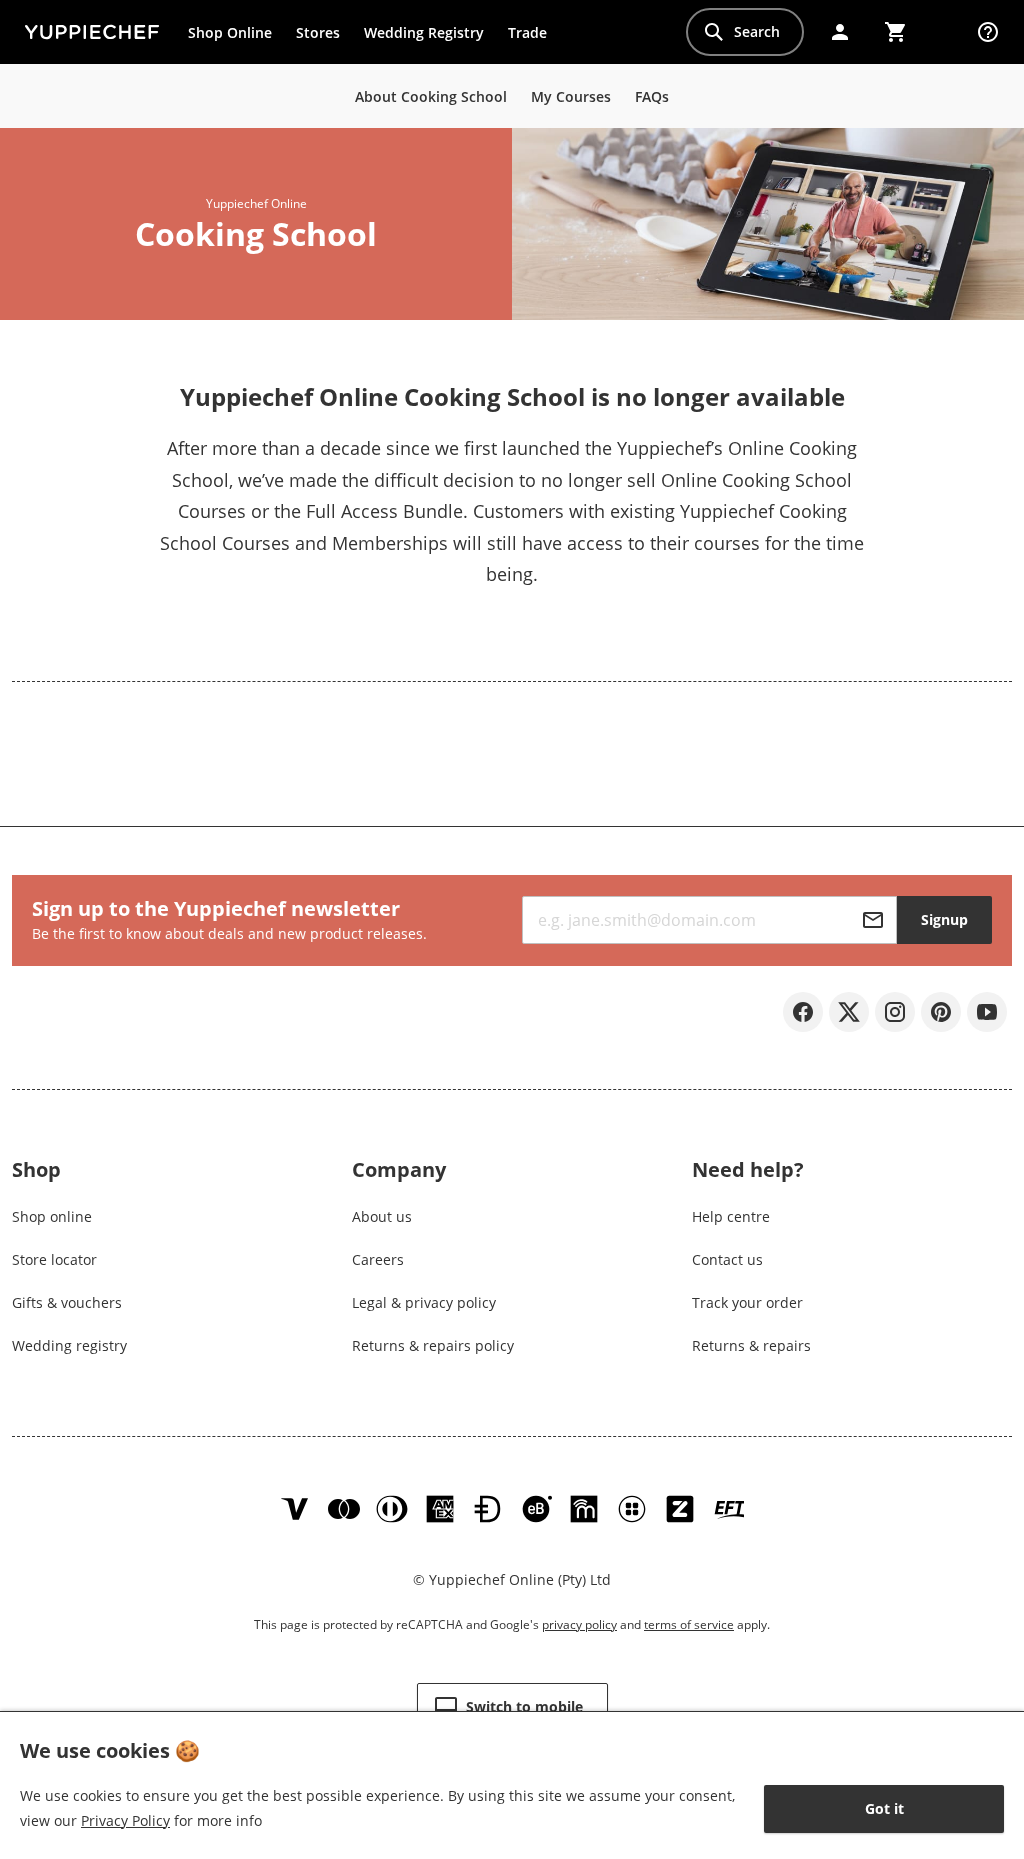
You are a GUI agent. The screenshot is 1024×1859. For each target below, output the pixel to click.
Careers (378, 1259)
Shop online (52, 1216)
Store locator (54, 1259)
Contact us (727, 1259)
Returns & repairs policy (433, 1345)
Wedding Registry (424, 32)
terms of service (689, 1624)
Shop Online (230, 32)
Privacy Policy (125, 1820)
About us (382, 1216)
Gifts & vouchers (67, 1302)
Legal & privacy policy (424, 1302)
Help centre (731, 1216)
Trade (533, 37)
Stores (318, 32)
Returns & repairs (751, 1345)
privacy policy (579, 1624)
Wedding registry (69, 1345)
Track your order (747, 1302)
